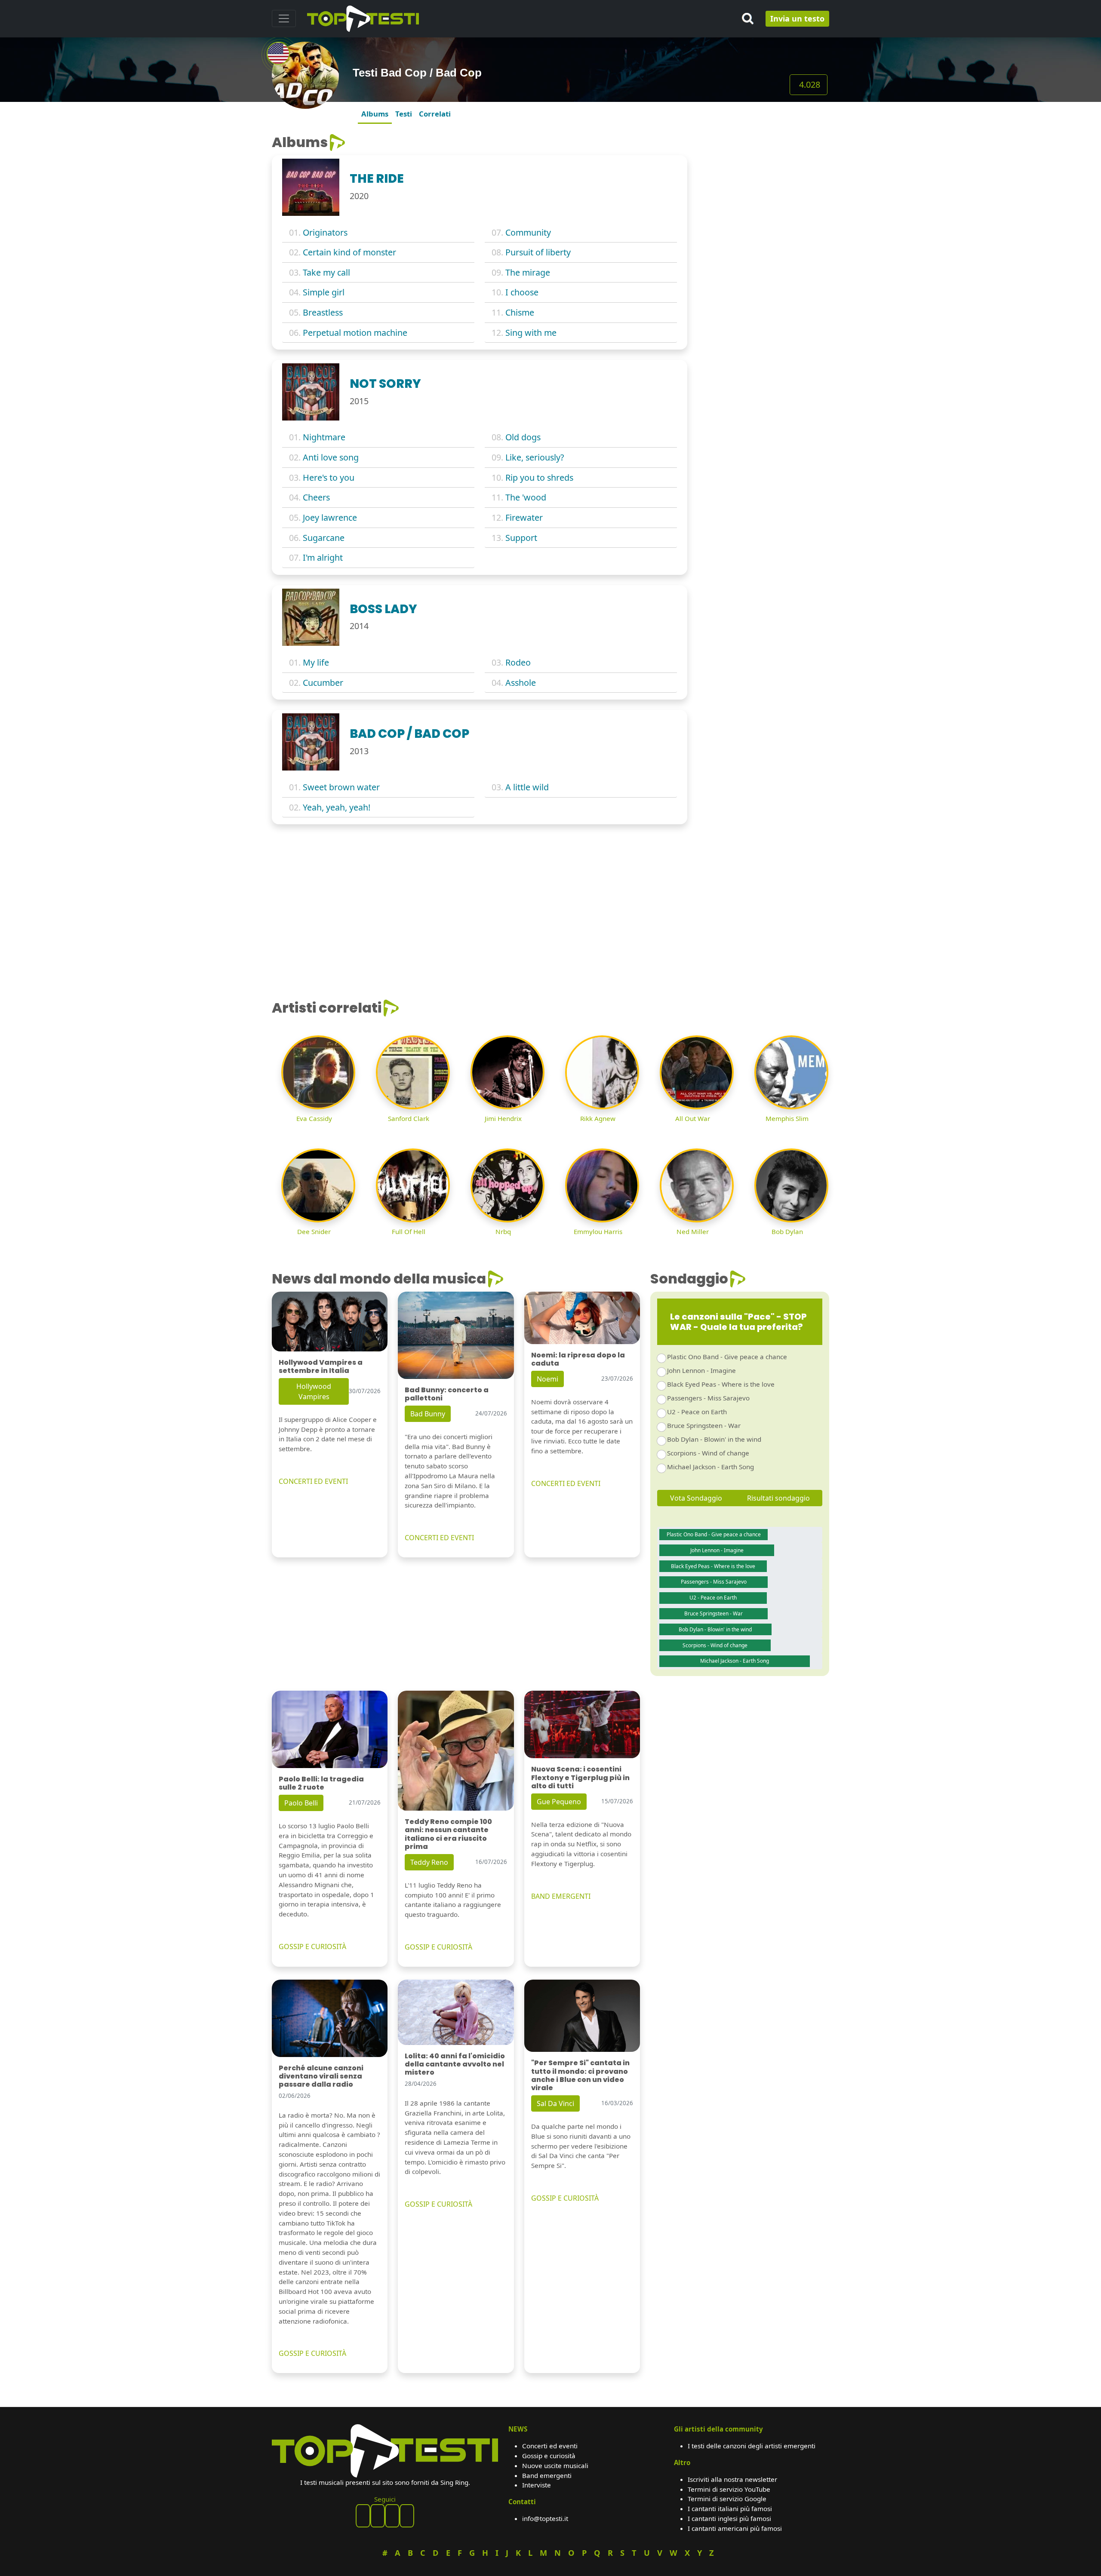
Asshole (521, 683)
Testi (404, 114)
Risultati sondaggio (778, 1498)
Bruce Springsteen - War (704, 1425)
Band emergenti (547, 2475)
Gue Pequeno (559, 1802)
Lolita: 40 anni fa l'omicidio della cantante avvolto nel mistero (455, 2064)
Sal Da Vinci (555, 2103)
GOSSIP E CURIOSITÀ (312, 1947)
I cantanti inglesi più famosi (729, 2518)
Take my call (326, 272)
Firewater (524, 517)
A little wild (527, 787)
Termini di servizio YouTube (729, 2489)
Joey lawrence (330, 517)
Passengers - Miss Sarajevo (708, 1398)
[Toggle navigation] (284, 18)
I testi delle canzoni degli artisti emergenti (752, 2446)
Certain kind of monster (349, 252)
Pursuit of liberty (538, 252)
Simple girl (324, 292)
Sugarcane (324, 538)
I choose (522, 292)
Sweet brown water (341, 787)
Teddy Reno (429, 1862)
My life (316, 662)
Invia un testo (797, 18)
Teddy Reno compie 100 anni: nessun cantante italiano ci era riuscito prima (448, 1834)
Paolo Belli (301, 1803)
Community (528, 232)
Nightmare (324, 437)
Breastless (323, 312)
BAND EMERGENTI (561, 1896)
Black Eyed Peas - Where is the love (721, 1384)
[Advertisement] (763, 188)
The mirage (528, 272)
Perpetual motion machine (355, 333)
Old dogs (523, 437)
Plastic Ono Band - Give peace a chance (727, 1357)
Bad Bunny (428, 1414)
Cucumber (323, 683)
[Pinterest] (378, 2516)
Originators (325, 232)
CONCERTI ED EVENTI (313, 1481)
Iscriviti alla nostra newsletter (732, 2479)
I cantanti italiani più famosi (730, 2508)
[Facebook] (363, 2516)
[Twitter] (407, 2516)
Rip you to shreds (539, 477)
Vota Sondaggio (696, 1498)
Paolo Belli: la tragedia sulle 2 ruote (321, 1783)
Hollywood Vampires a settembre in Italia (321, 1366)
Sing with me (531, 333)
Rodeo (518, 662)
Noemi (547, 1379)
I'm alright (323, 557)
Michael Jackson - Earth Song (710, 1467)
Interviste (537, 2485)
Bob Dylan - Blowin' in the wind (714, 1439)
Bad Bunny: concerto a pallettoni (447, 1394)
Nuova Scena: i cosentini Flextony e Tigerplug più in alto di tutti (580, 1777)
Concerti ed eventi (550, 2446)
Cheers (316, 497)
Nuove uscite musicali (555, 2465)
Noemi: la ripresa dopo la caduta (578, 1359)
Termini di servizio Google (727, 2499)
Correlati (435, 114)
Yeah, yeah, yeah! (337, 807)
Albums (375, 114)
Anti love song (331, 457)
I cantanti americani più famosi (735, 2528)
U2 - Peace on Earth (697, 1412)
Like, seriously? (535, 457)
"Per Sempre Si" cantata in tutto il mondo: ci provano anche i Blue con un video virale (580, 2075)
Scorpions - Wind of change (708, 1453)
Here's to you (329, 477)
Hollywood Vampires (314, 1391)
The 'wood (526, 497)
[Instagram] (392, 2516)
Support (521, 538)
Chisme (520, 312)
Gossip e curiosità (549, 2456)
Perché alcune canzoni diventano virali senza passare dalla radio (321, 2076)
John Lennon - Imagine (701, 1370)
